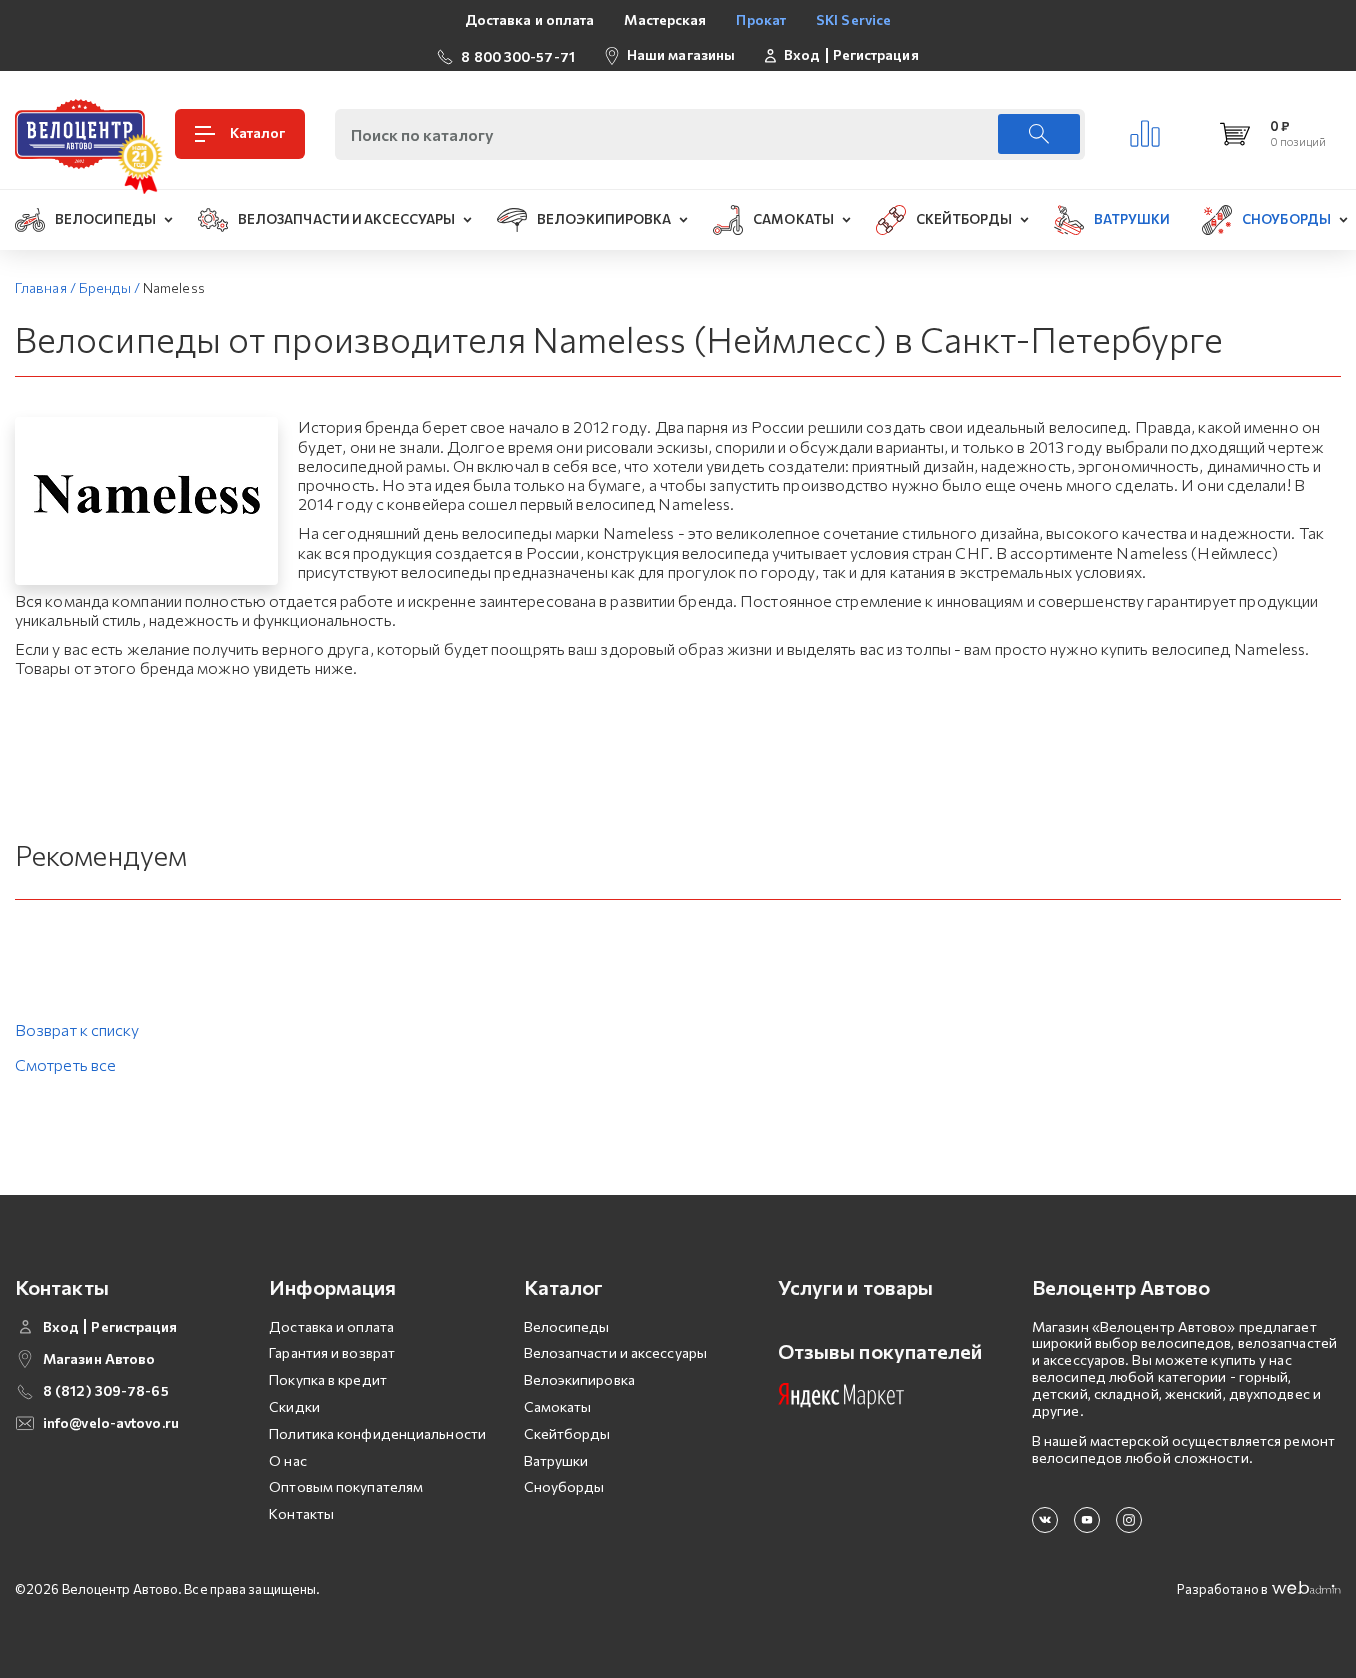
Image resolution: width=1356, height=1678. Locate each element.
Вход (802, 55)
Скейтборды (567, 1433)
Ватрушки (556, 1460)
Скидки (294, 1406)
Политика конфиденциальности (377, 1433)
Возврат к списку (77, 1029)
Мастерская (665, 19)
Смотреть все (65, 1064)
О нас (288, 1460)
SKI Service (853, 19)
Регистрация (876, 55)
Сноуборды (564, 1486)
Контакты (301, 1513)
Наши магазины (681, 54)
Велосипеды (567, 1326)
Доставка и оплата (530, 19)
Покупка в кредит (328, 1379)
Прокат (761, 19)
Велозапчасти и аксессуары (616, 1352)
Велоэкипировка (579, 1379)
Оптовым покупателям (346, 1486)
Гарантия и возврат (332, 1352)
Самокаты (558, 1406)
